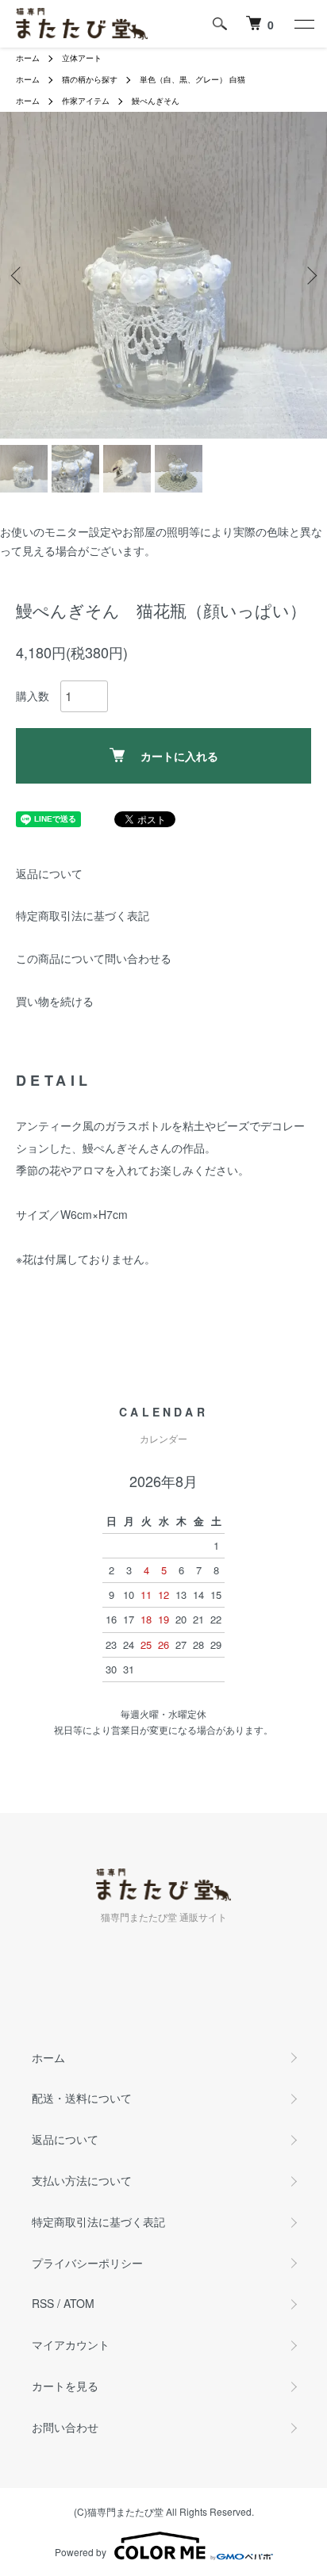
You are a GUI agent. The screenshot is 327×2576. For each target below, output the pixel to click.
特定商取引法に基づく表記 (83, 915)
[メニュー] (303, 24)
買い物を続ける (55, 1001)
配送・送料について (82, 2098)
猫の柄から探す (90, 79)
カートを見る (65, 2386)
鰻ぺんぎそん (156, 101)
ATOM (79, 2303)
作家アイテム (86, 101)
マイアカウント (71, 2344)
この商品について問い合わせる (94, 958)
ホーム (28, 58)
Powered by (81, 2552)
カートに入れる (179, 756)
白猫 (237, 79)
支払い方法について (82, 2180)
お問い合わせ (65, 2427)
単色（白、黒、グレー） (183, 79)
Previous (18, 276)
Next (309, 276)
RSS (43, 2303)
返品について (49, 873)
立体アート (82, 58)
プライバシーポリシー (87, 2263)
